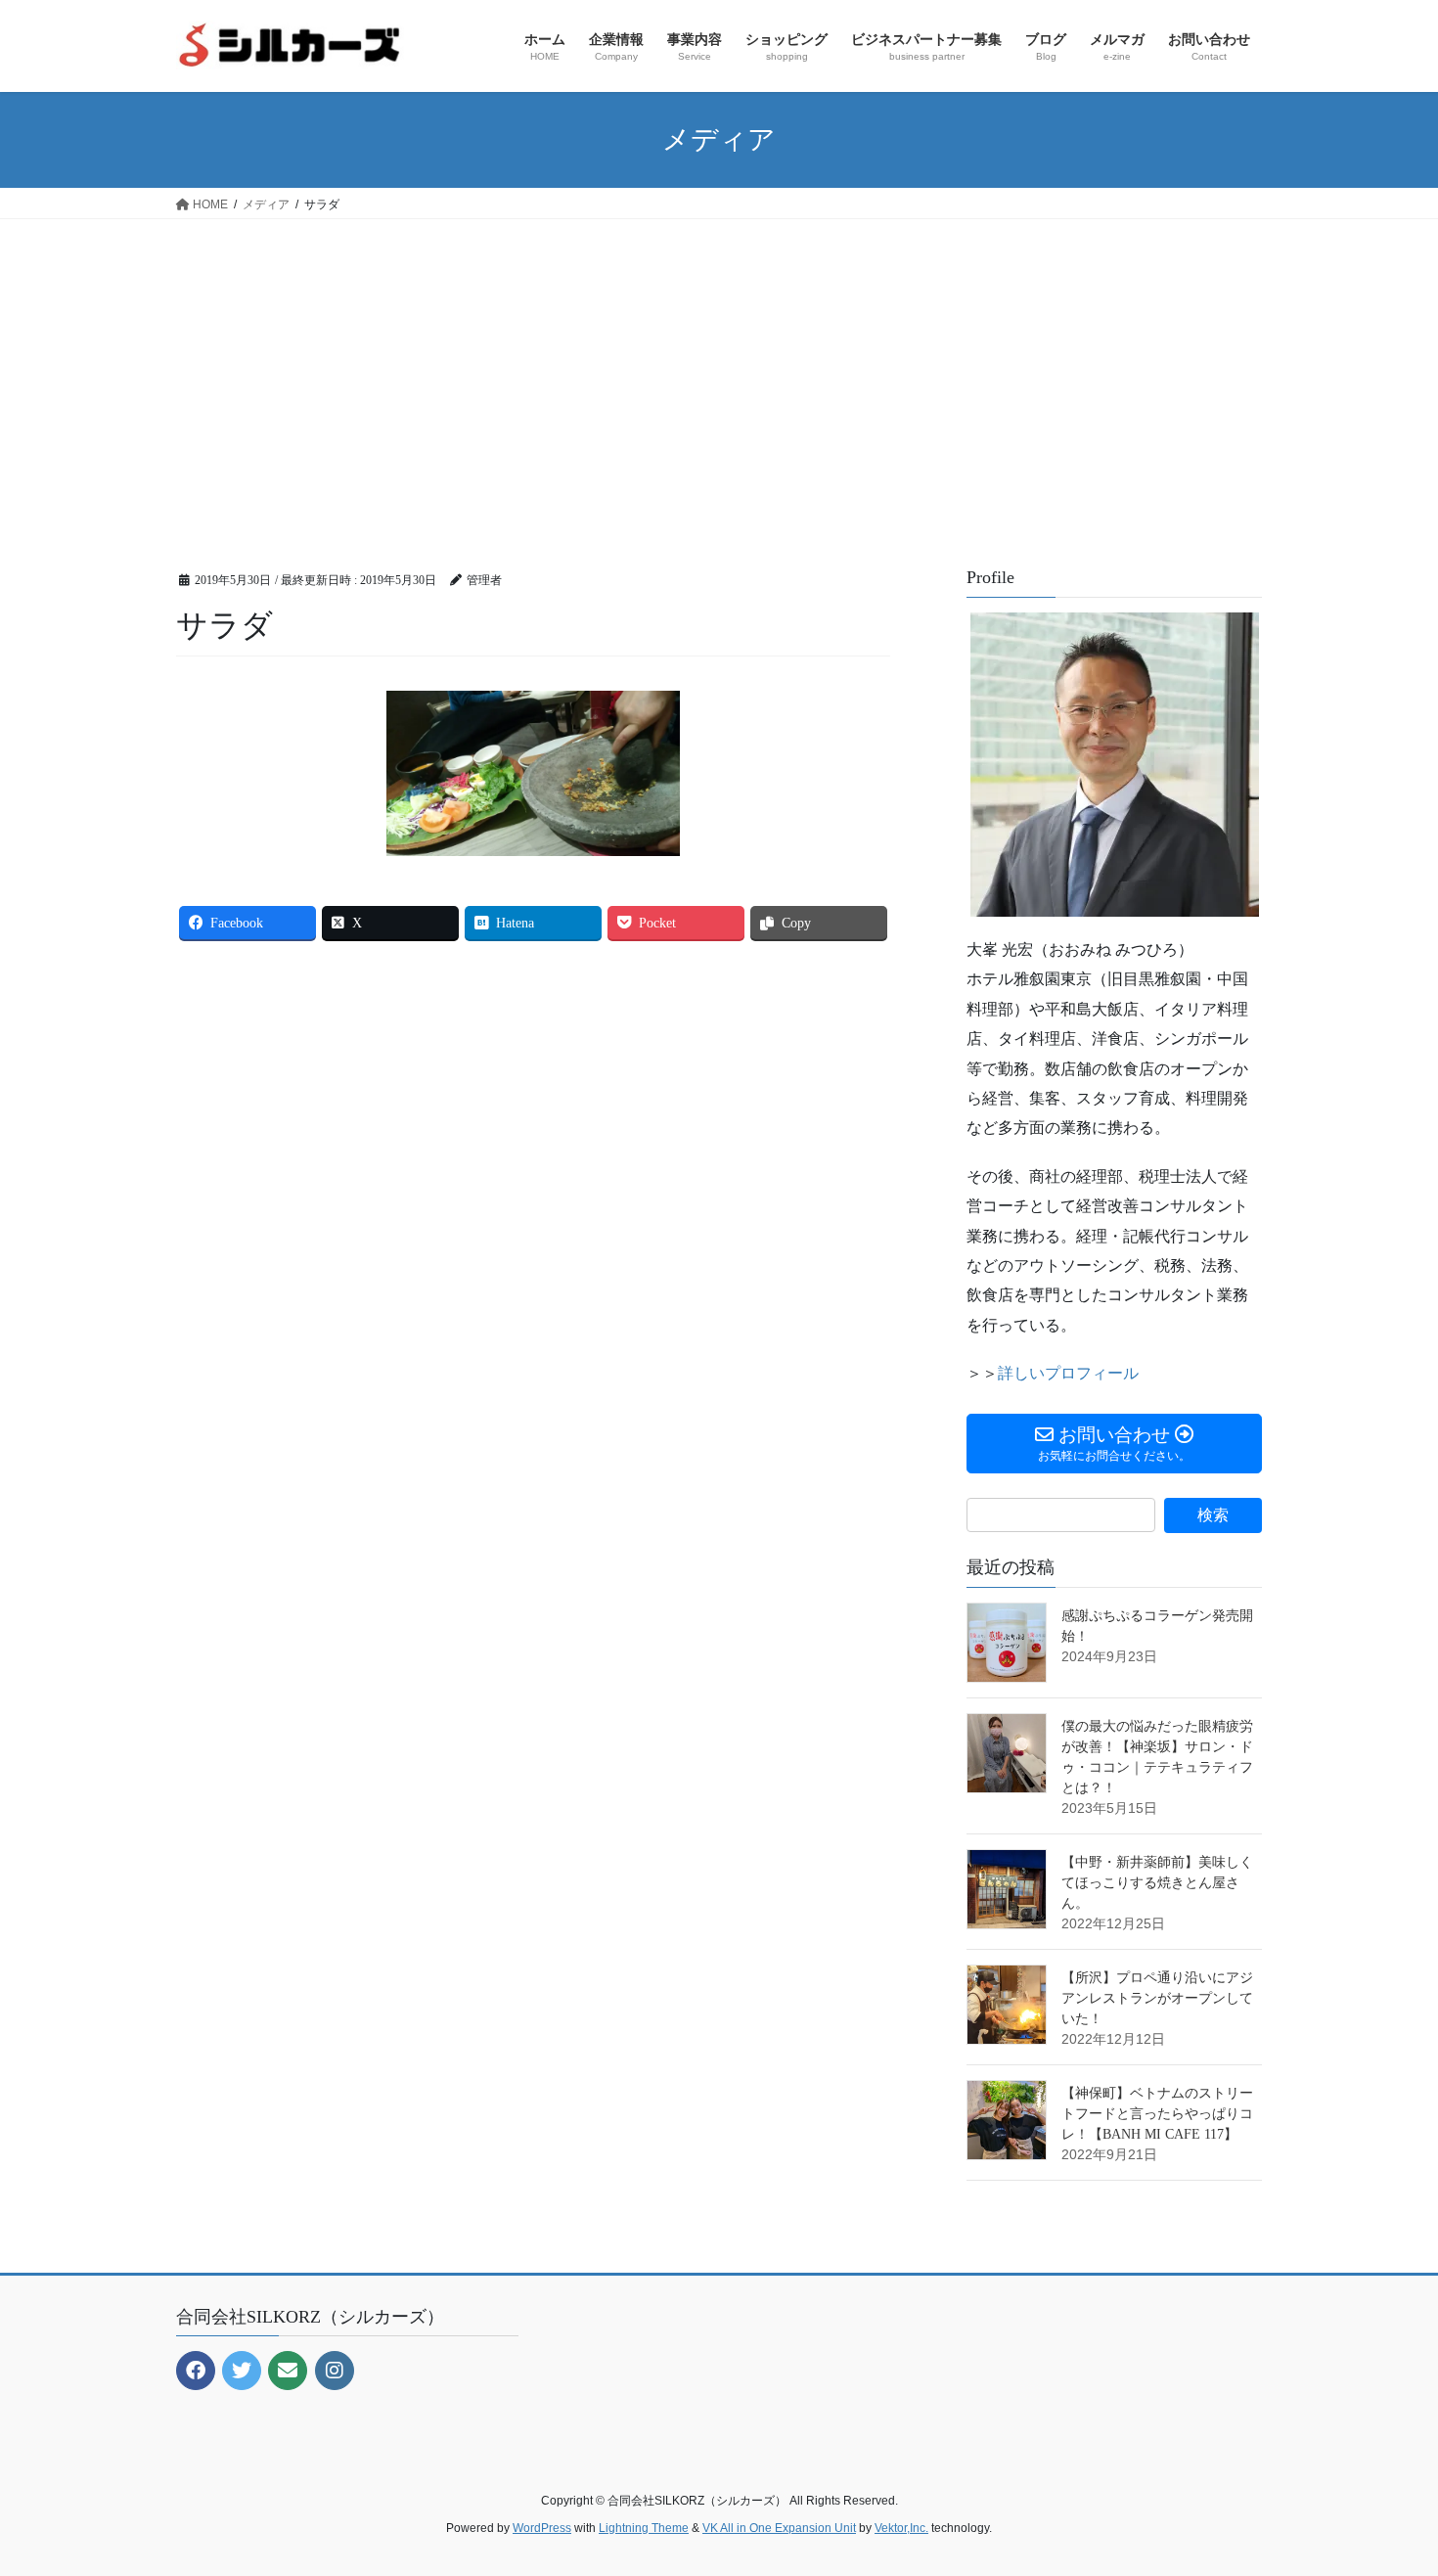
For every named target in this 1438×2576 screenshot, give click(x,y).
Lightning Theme (644, 2528)
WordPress (542, 2528)
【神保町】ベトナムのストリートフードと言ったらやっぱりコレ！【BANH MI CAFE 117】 (1157, 2114)
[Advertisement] (719, 366)
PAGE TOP (1387, 2482)
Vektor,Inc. (901, 2528)
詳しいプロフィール (1068, 1373)
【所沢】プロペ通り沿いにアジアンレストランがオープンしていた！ (1157, 1998)
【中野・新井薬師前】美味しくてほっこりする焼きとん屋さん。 (1157, 1883)
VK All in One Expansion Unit (779, 2528)
